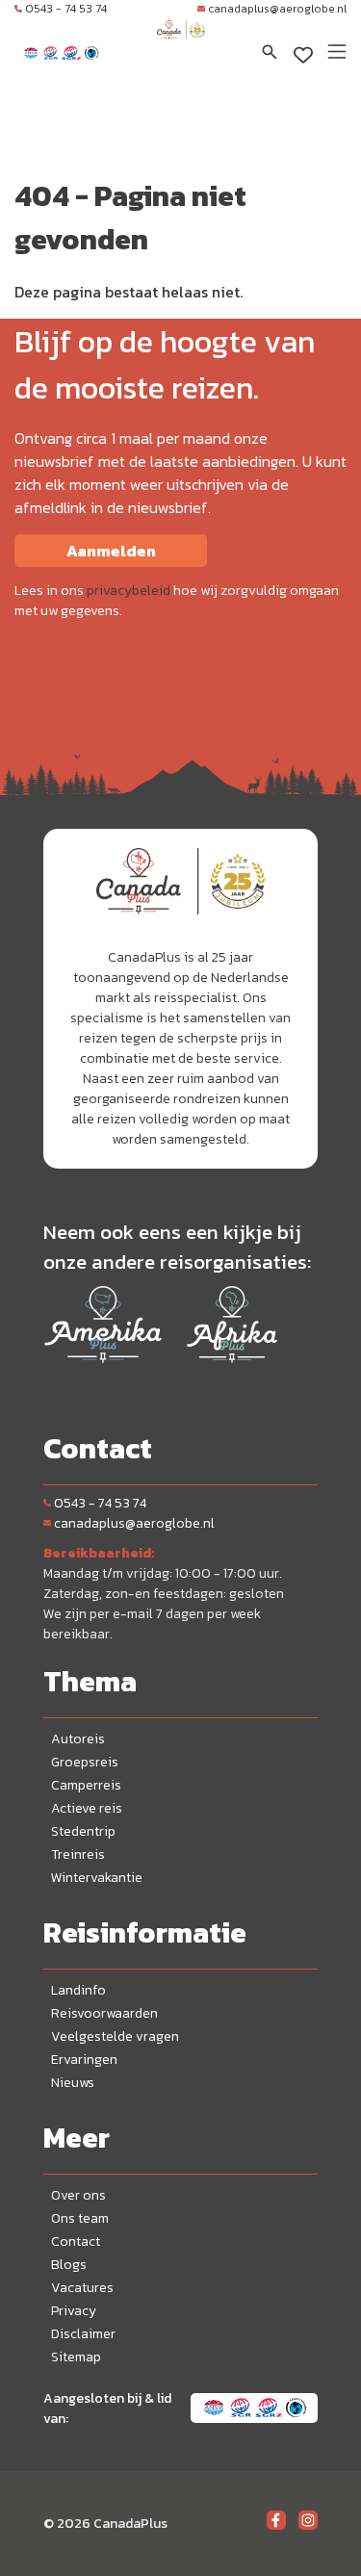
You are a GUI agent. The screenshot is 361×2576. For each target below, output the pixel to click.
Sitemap (76, 2357)
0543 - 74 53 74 (66, 9)
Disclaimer (83, 2334)
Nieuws (73, 2083)
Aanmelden (111, 551)
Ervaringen (84, 2060)
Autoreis (78, 1739)
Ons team (80, 2218)
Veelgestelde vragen (115, 2036)
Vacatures (82, 2288)
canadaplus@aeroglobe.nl (277, 9)
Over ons (78, 2195)
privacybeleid (129, 591)
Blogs (69, 2265)
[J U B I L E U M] (181, 48)
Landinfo (78, 1990)
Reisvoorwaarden (104, 2013)
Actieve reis (87, 1808)
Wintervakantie (97, 1878)
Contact (76, 2241)
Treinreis (78, 1855)
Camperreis (86, 1785)
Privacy (74, 2311)
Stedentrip (83, 1831)
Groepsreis (85, 1762)
